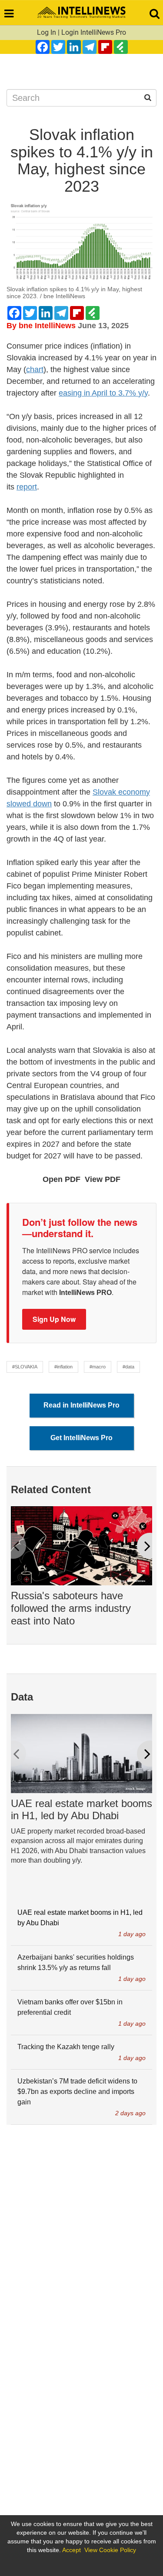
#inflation (63, 1367)
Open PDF (62, 1179)
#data (128, 1367)
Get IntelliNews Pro (81, 1438)
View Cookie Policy (110, 2550)
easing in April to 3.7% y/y (103, 393)
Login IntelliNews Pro (94, 32)
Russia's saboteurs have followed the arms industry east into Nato (71, 1608)
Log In (47, 32)
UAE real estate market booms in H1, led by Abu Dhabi (81, 1810)
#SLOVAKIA (25, 1367)
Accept (72, 2550)
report (27, 487)
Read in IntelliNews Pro (81, 1405)
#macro (98, 1367)
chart (35, 369)
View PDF (103, 1179)
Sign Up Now (54, 1319)
